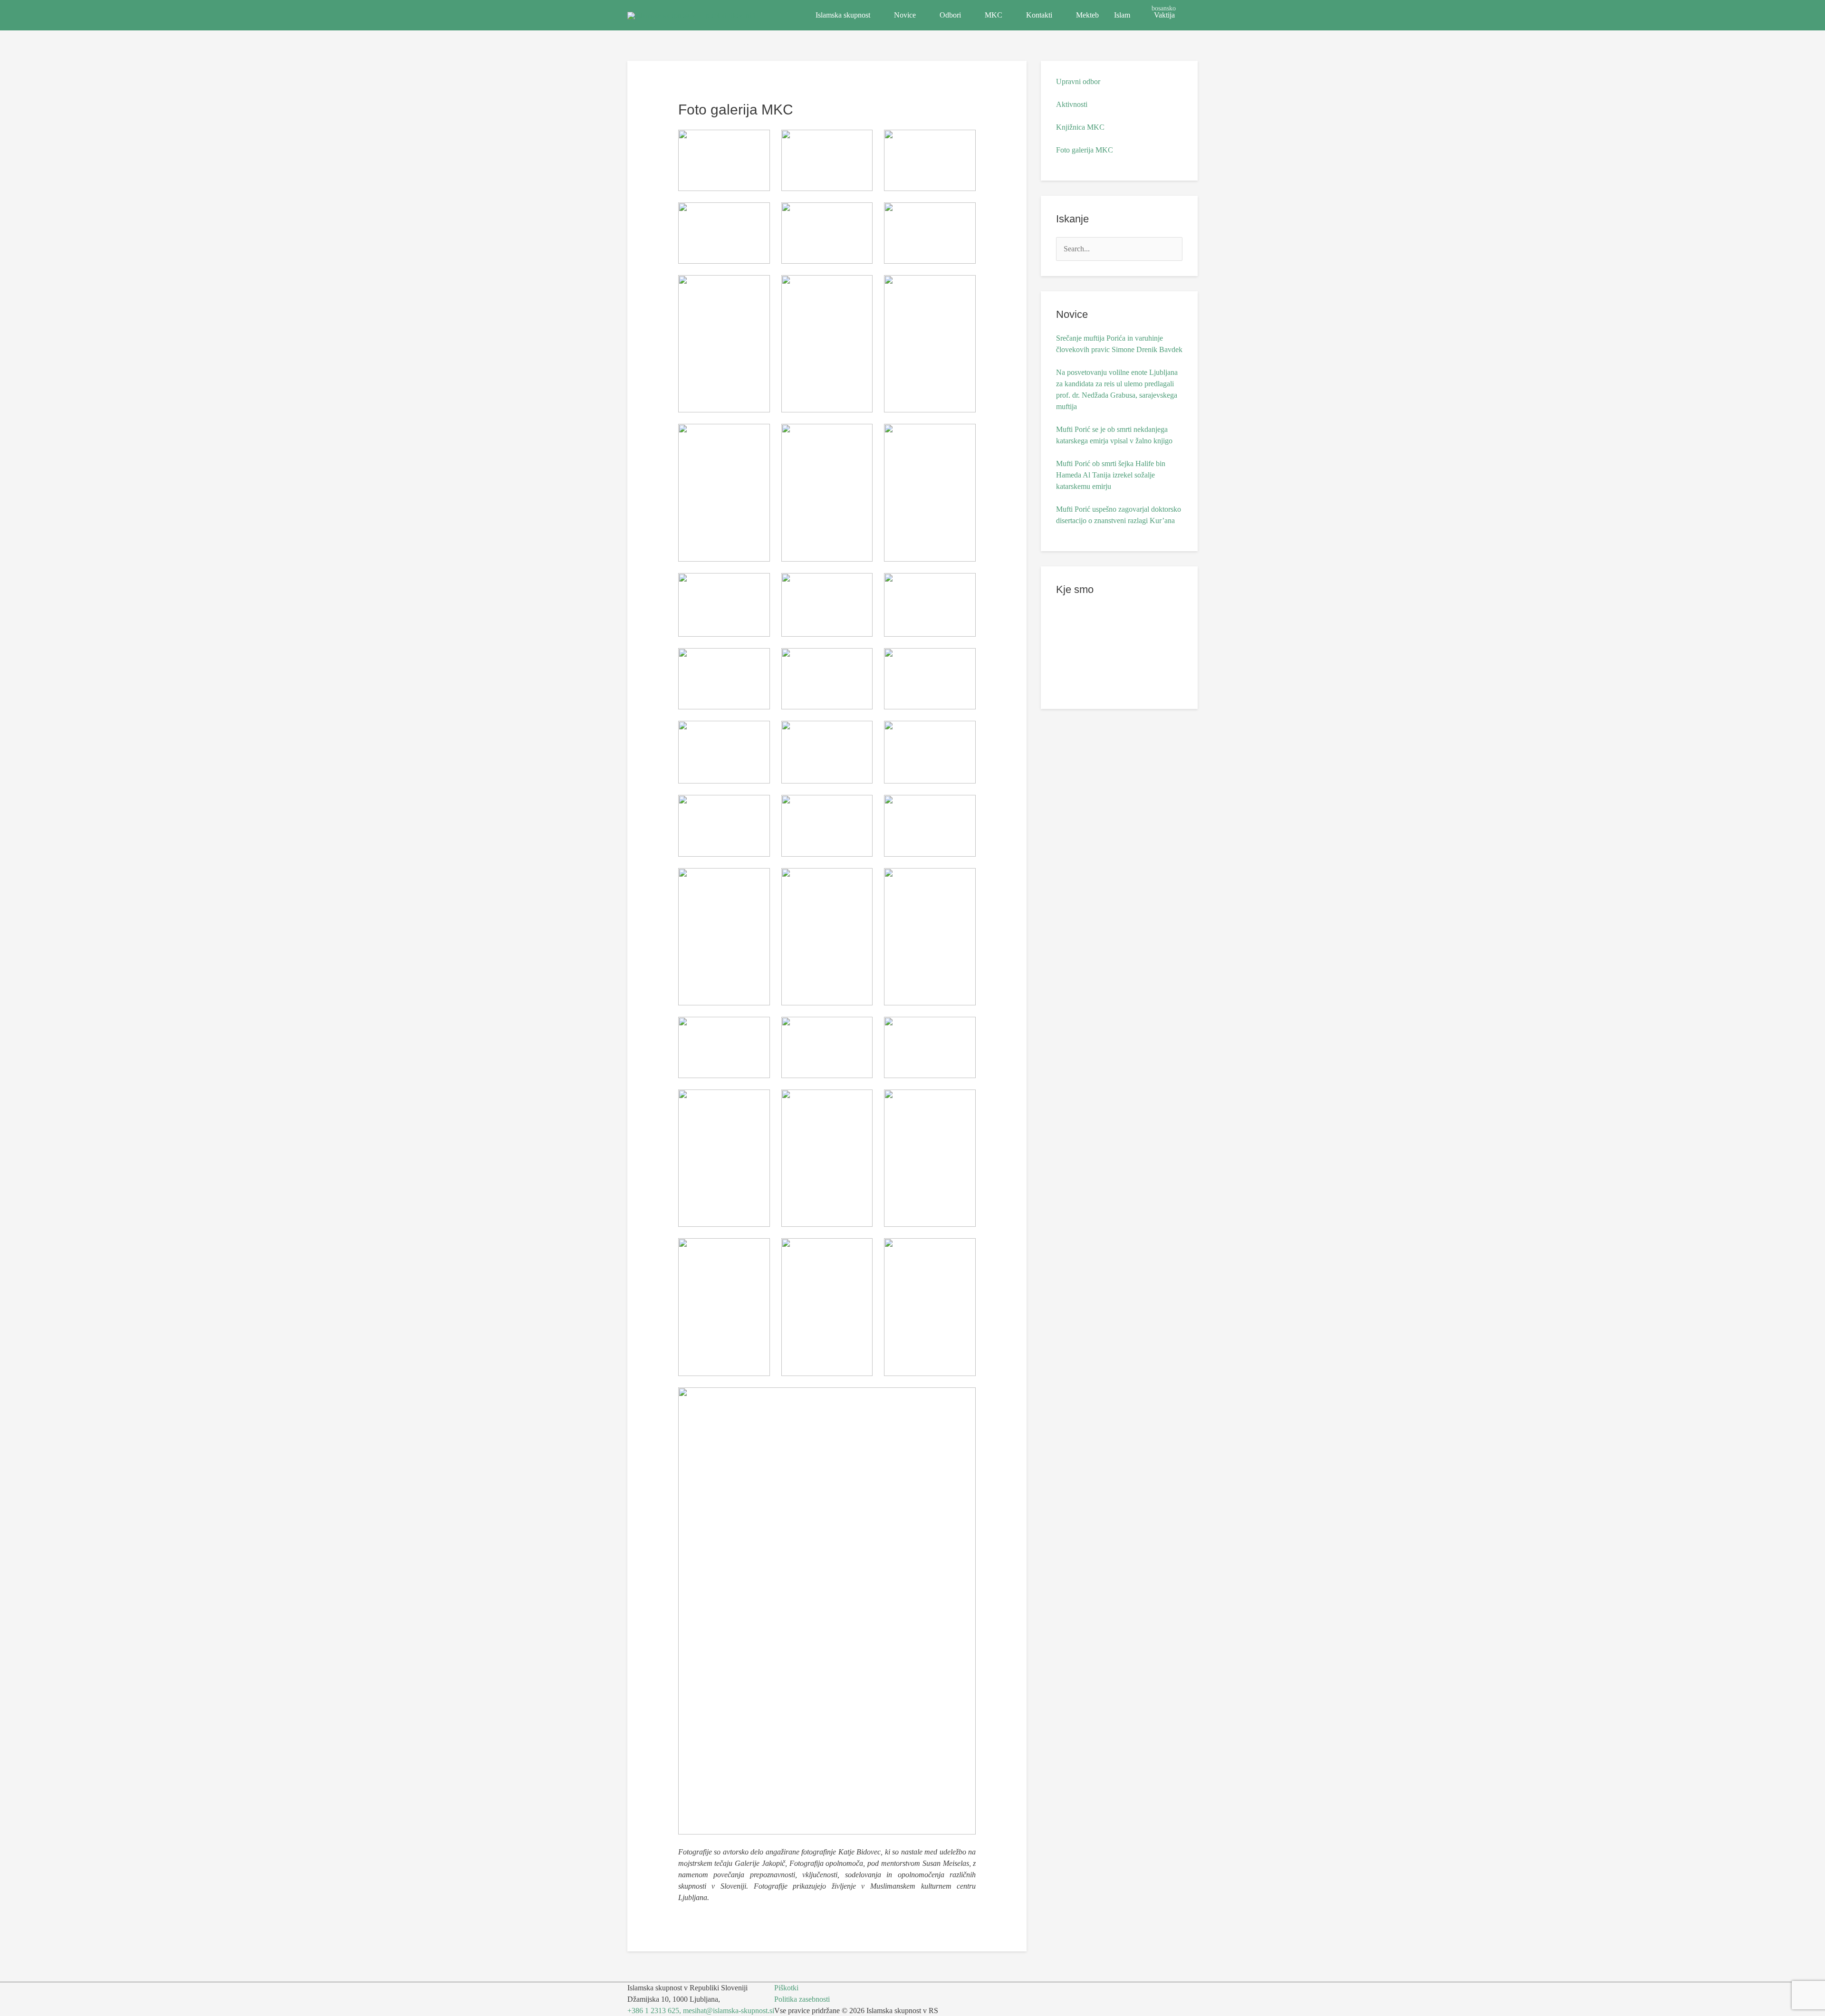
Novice (905, 15)
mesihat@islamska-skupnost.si (729, 2011)
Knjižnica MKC (1080, 127)
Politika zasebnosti (802, 1999)
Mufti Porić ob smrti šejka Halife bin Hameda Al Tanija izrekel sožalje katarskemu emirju (1111, 475)
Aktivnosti (1072, 104)
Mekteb (1087, 15)
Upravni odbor (1078, 81)
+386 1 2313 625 (653, 2011)
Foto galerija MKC (1085, 150)
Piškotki (786, 1988)
